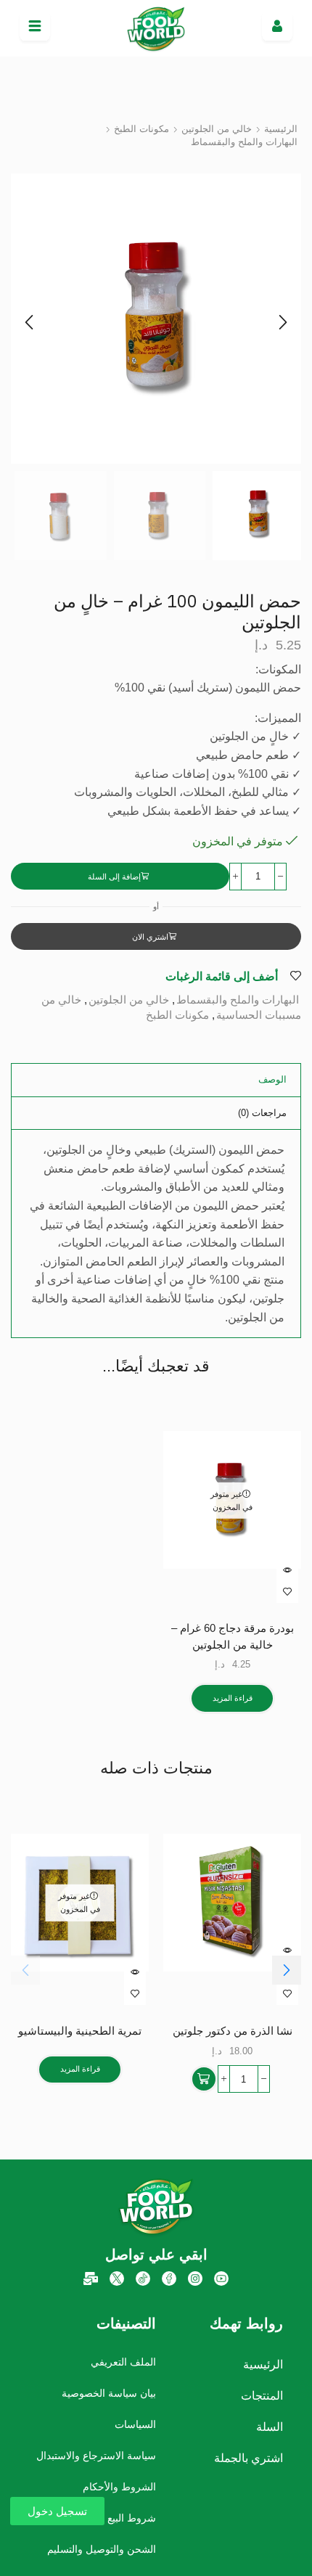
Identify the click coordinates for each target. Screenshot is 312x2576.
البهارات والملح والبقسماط (244, 142)
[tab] (272, 1080)
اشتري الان (150, 937)
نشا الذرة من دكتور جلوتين (233, 2031)
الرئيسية (281, 129)
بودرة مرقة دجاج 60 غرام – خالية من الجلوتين (233, 1636)
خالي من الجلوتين (217, 129)
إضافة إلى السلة (114, 877)
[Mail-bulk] (91, 2278)
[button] (29, 322)
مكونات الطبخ (141, 129)
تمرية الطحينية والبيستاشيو (80, 2031)
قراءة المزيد (233, 1698)
